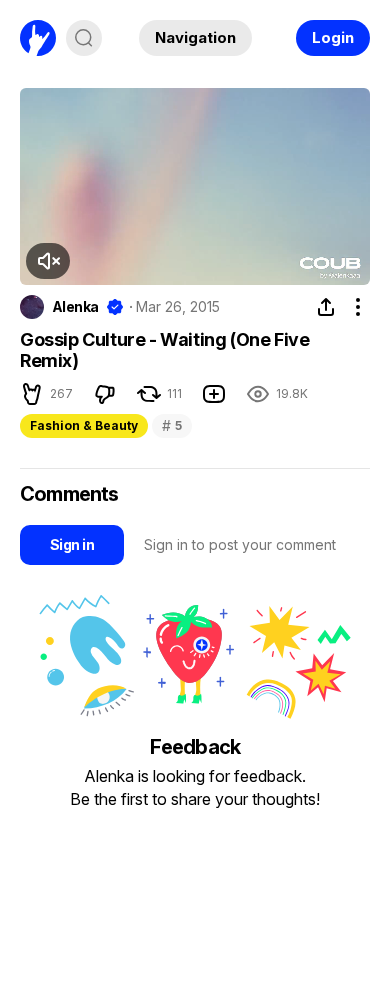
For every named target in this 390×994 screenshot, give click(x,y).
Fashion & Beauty (84, 425)
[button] (48, 261)
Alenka (75, 307)
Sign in (72, 544)
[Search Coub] (84, 38)
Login (333, 37)
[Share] (326, 307)
